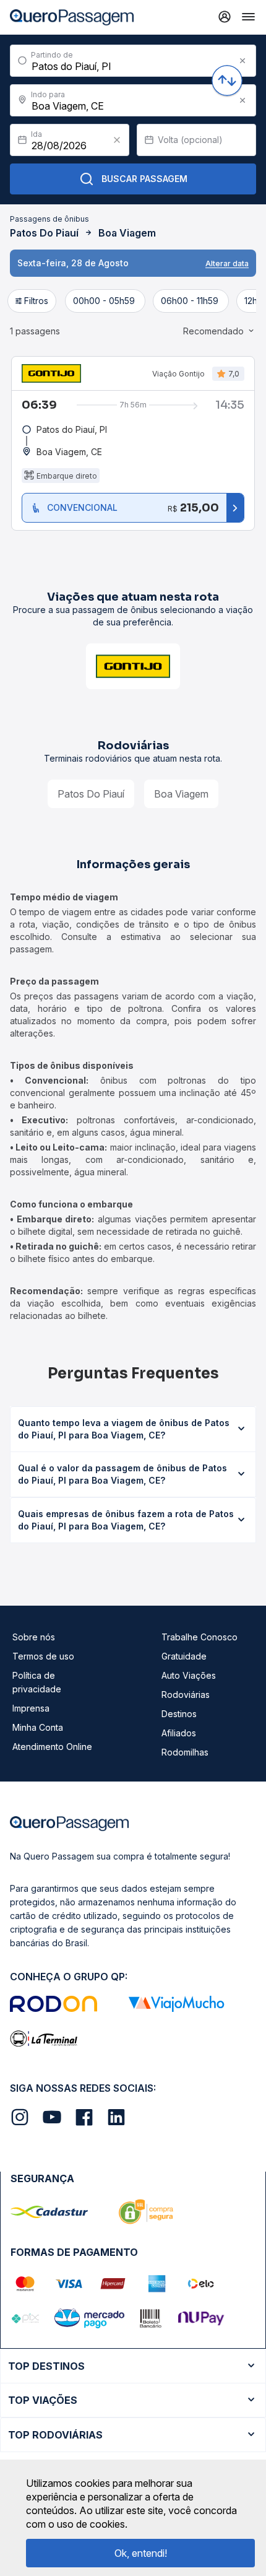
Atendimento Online (52, 1747)
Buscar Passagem (144, 179)
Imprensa (31, 1708)
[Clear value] (117, 140)
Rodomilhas (185, 1752)
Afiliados (179, 1733)
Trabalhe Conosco (199, 1637)
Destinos (179, 1714)
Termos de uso (43, 1656)
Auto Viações (189, 1675)
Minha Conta (38, 1727)
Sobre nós (34, 1637)
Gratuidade (184, 1656)
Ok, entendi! (141, 2553)
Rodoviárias (186, 1695)
